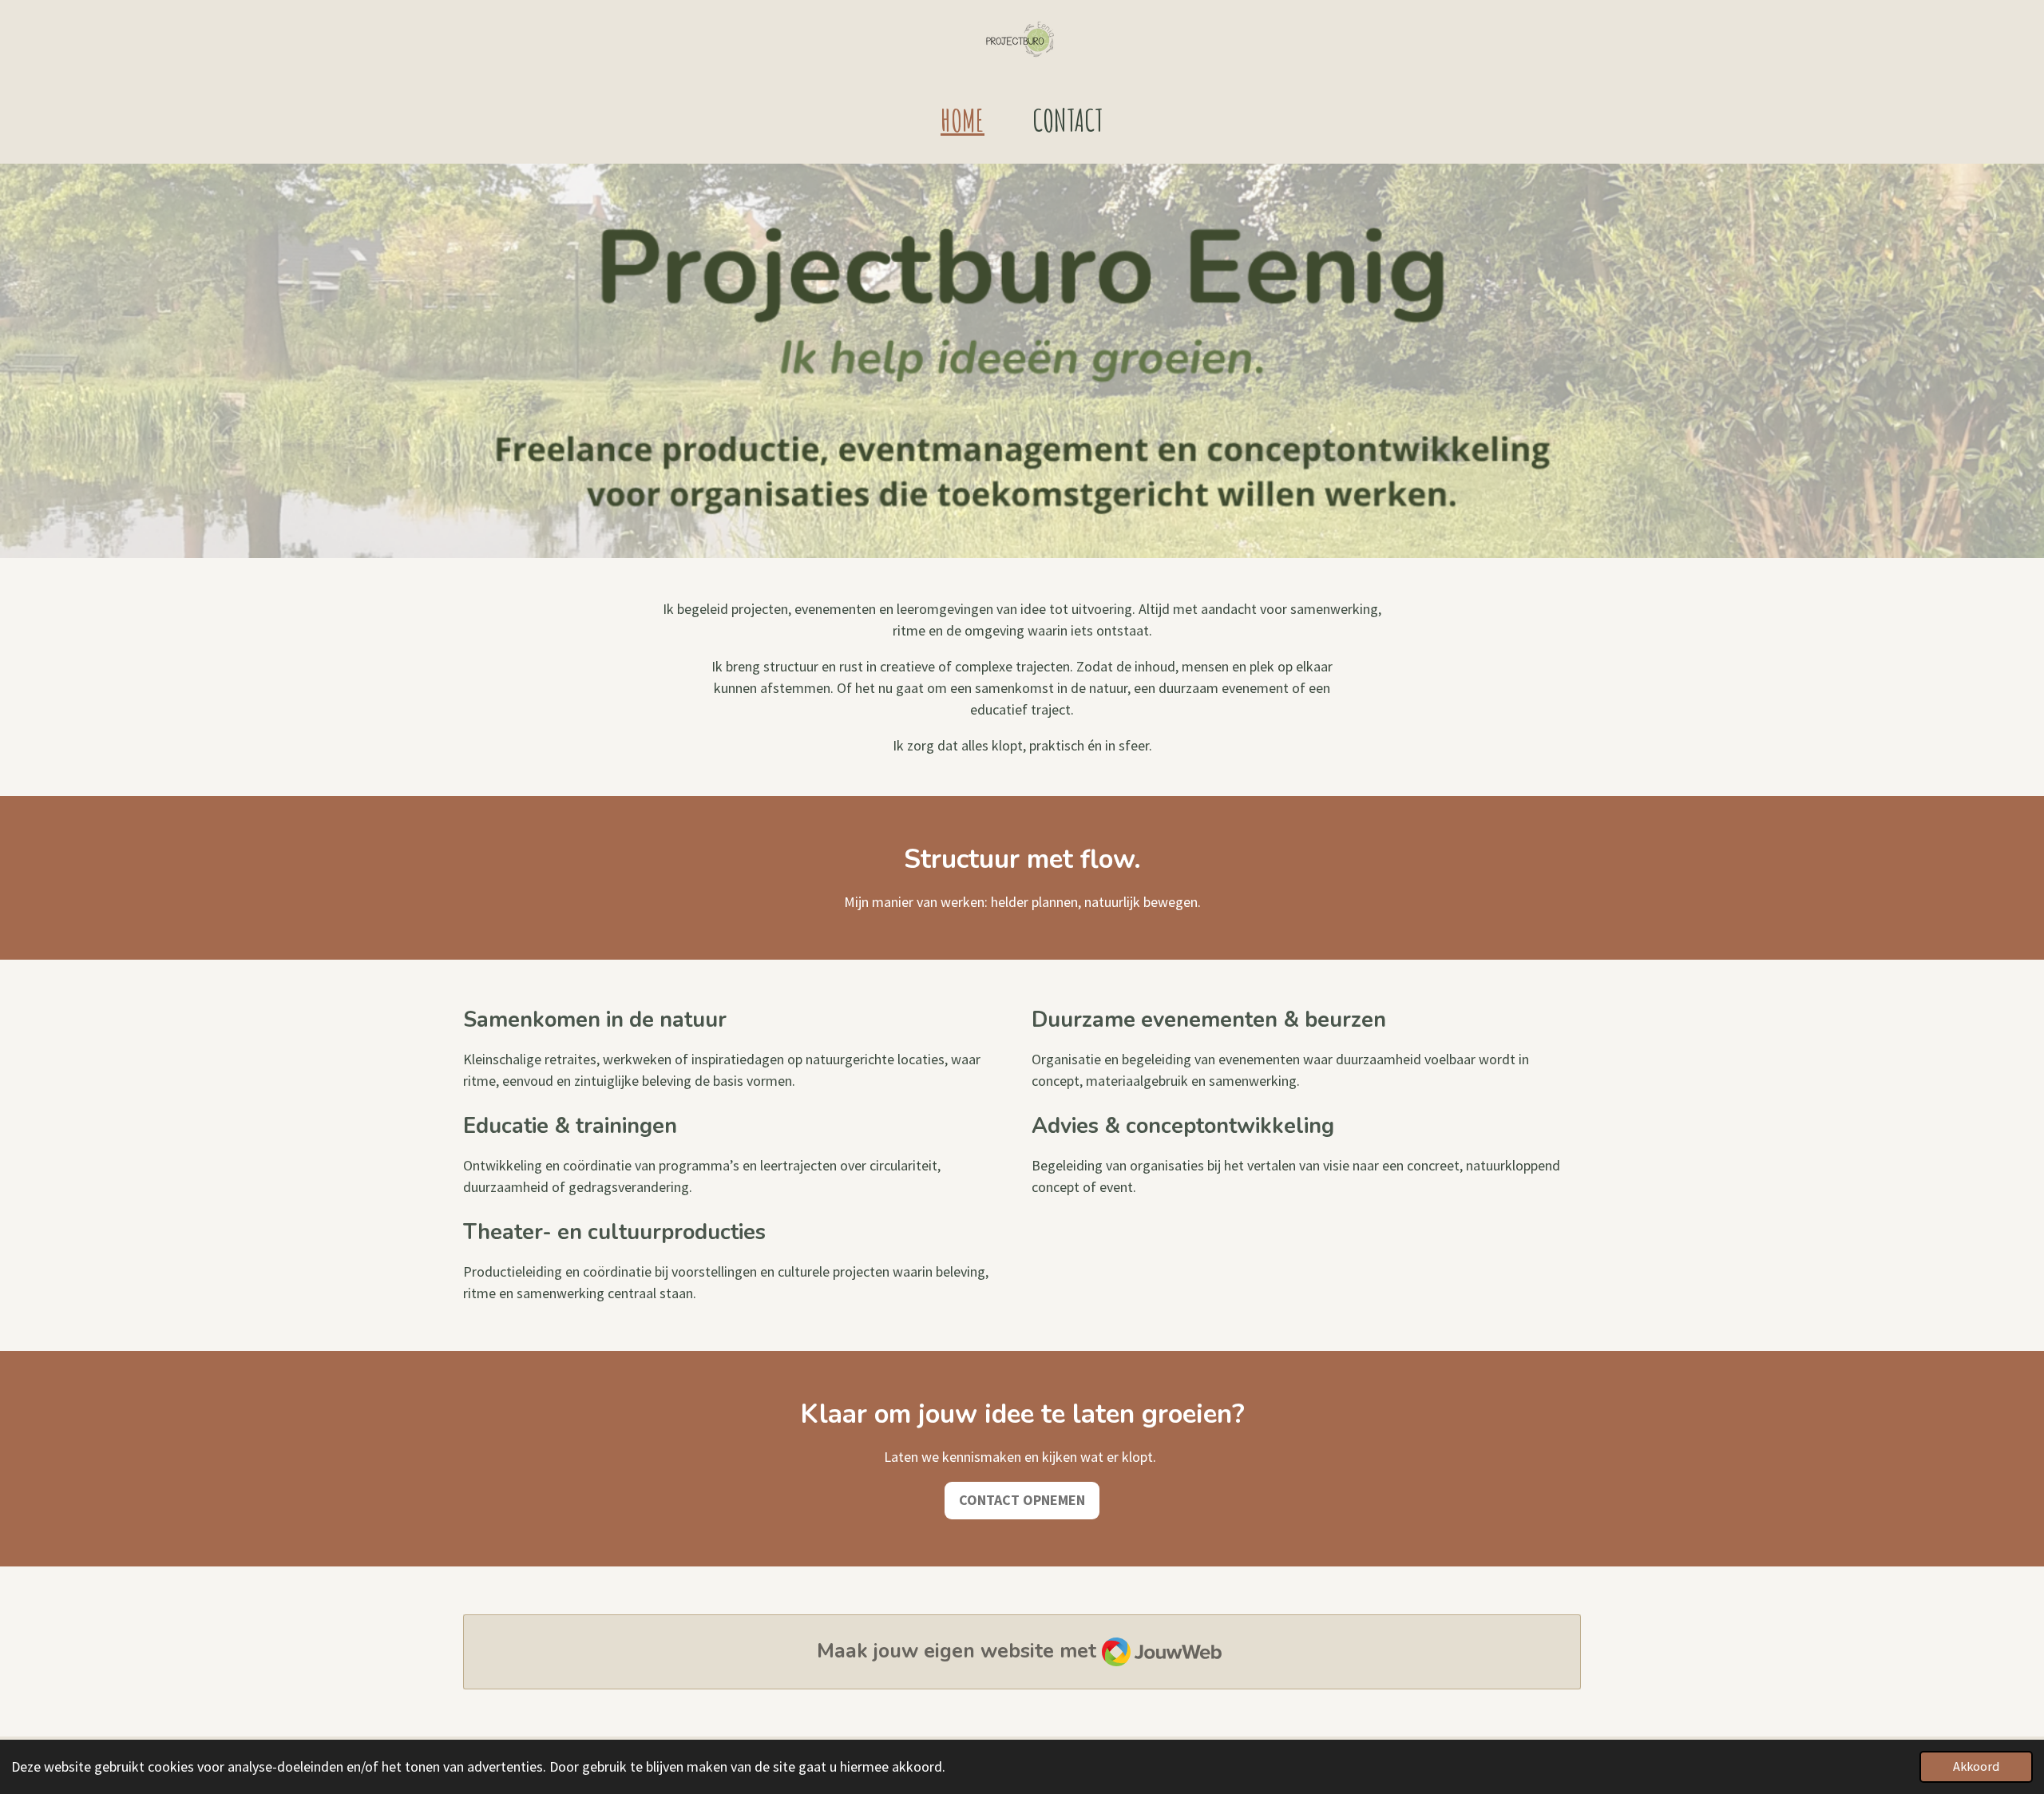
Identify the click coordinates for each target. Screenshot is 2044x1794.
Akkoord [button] (1976, 1766)
